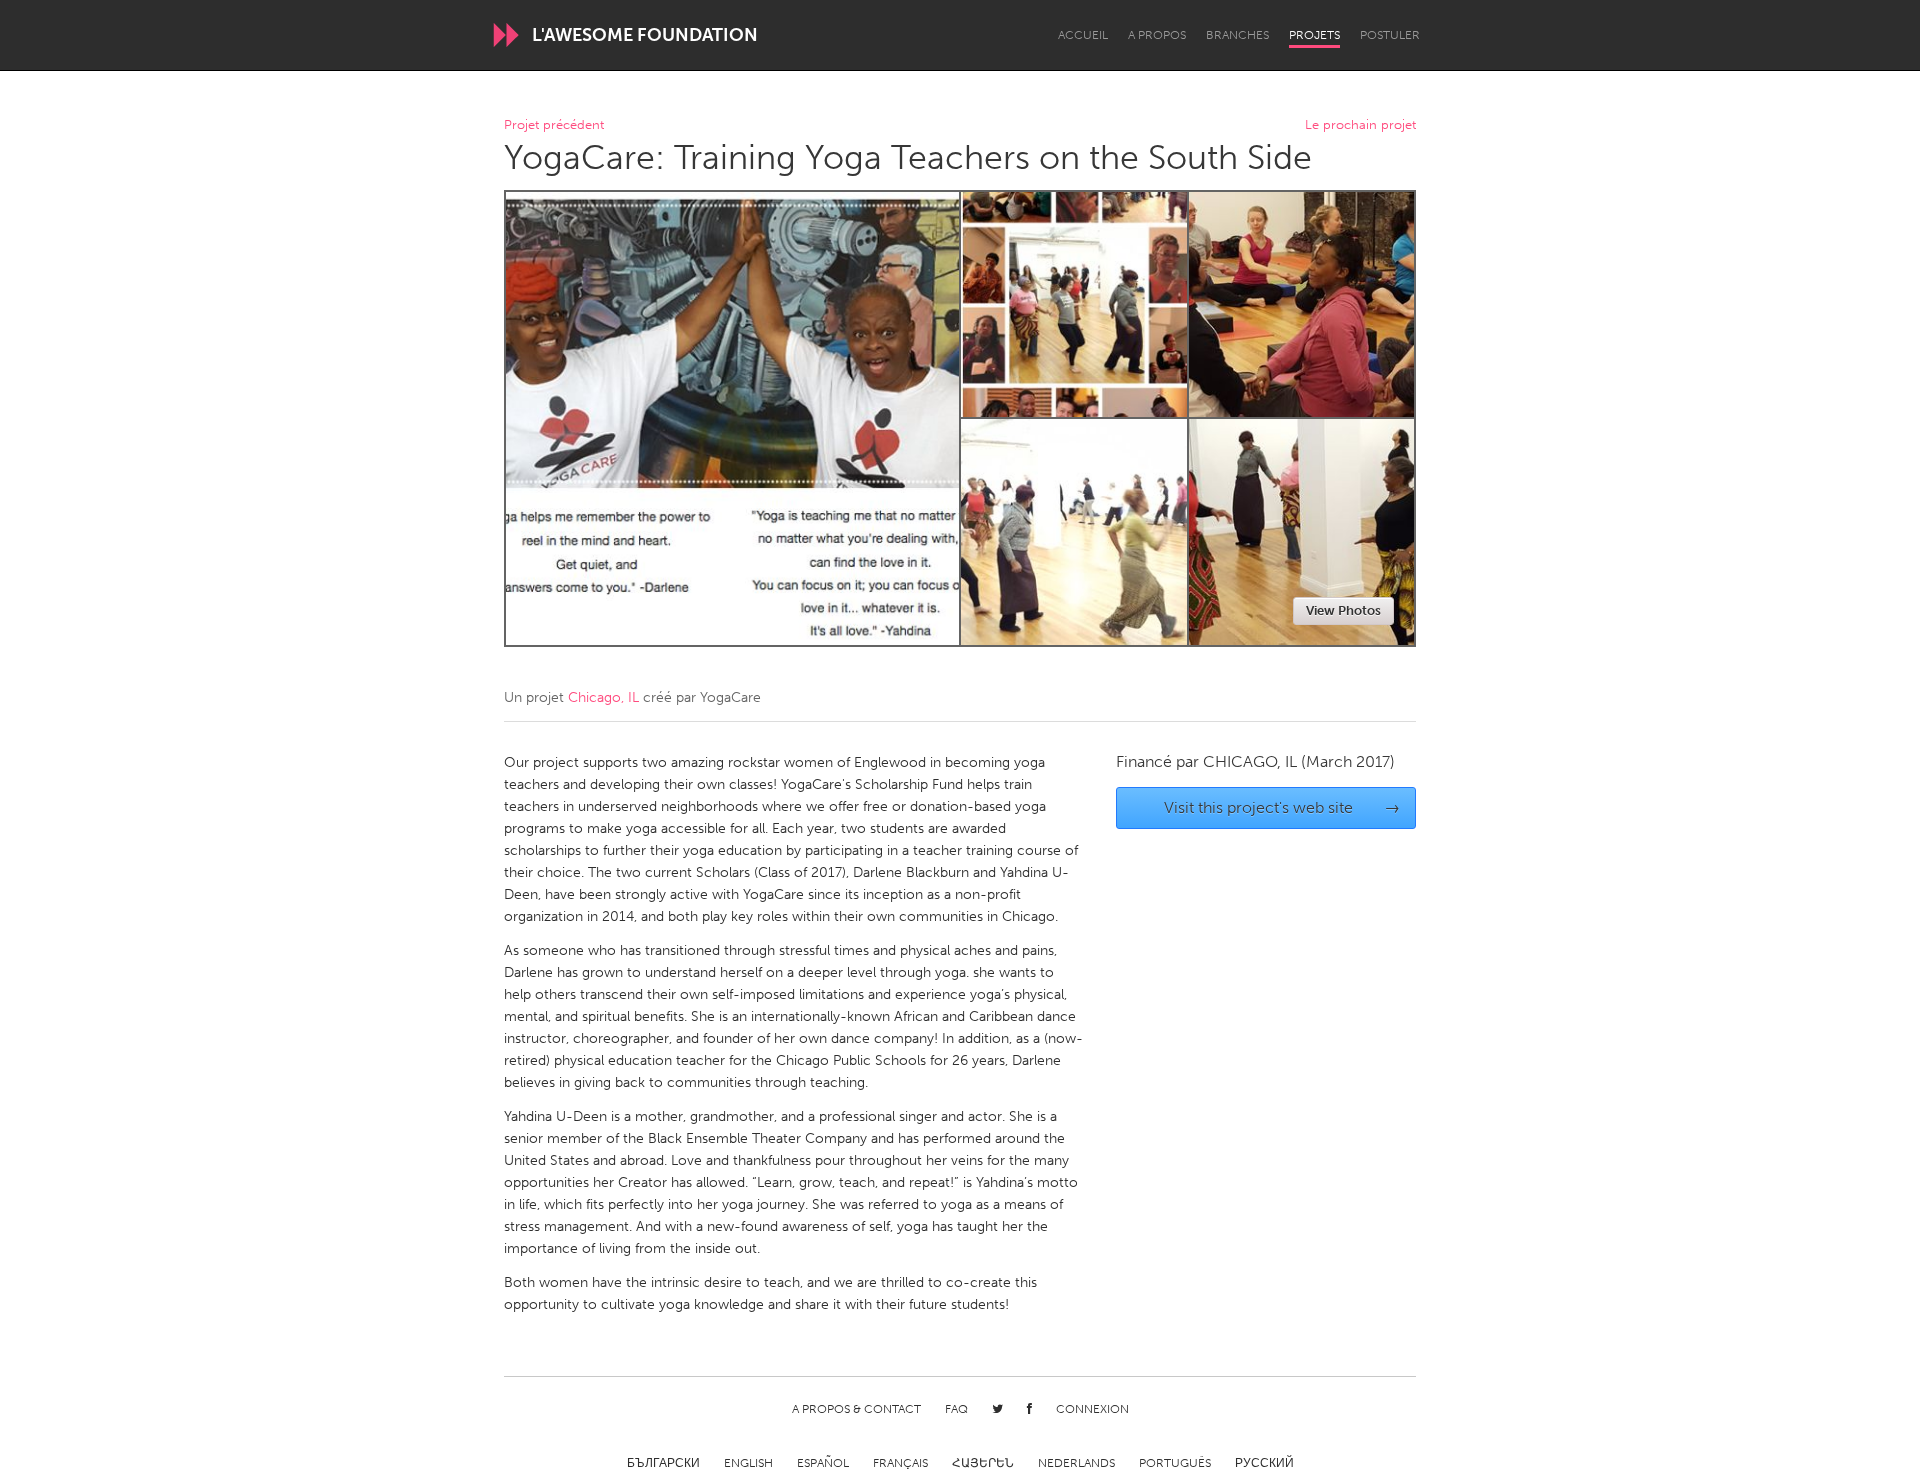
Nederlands (1076, 1463)
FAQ (956, 1409)
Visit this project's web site (1282, 807)
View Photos (1343, 610)
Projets (1314, 35)
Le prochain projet (1360, 125)
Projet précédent (554, 125)
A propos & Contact (856, 1409)
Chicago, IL (603, 697)
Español (823, 1463)
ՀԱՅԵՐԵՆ (983, 1463)
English (748, 1463)
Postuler (1390, 35)
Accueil (1083, 35)
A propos (1157, 35)
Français (900, 1463)
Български (663, 1463)
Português (1175, 1463)
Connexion (1092, 1409)
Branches (1237, 35)
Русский (1264, 1463)
